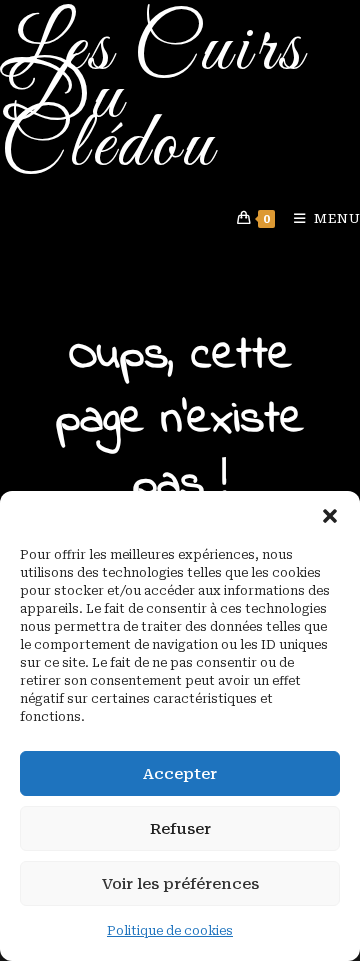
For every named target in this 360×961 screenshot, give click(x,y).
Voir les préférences (180, 884)
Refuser (180, 829)
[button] (330, 516)
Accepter (180, 774)
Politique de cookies (170, 931)
